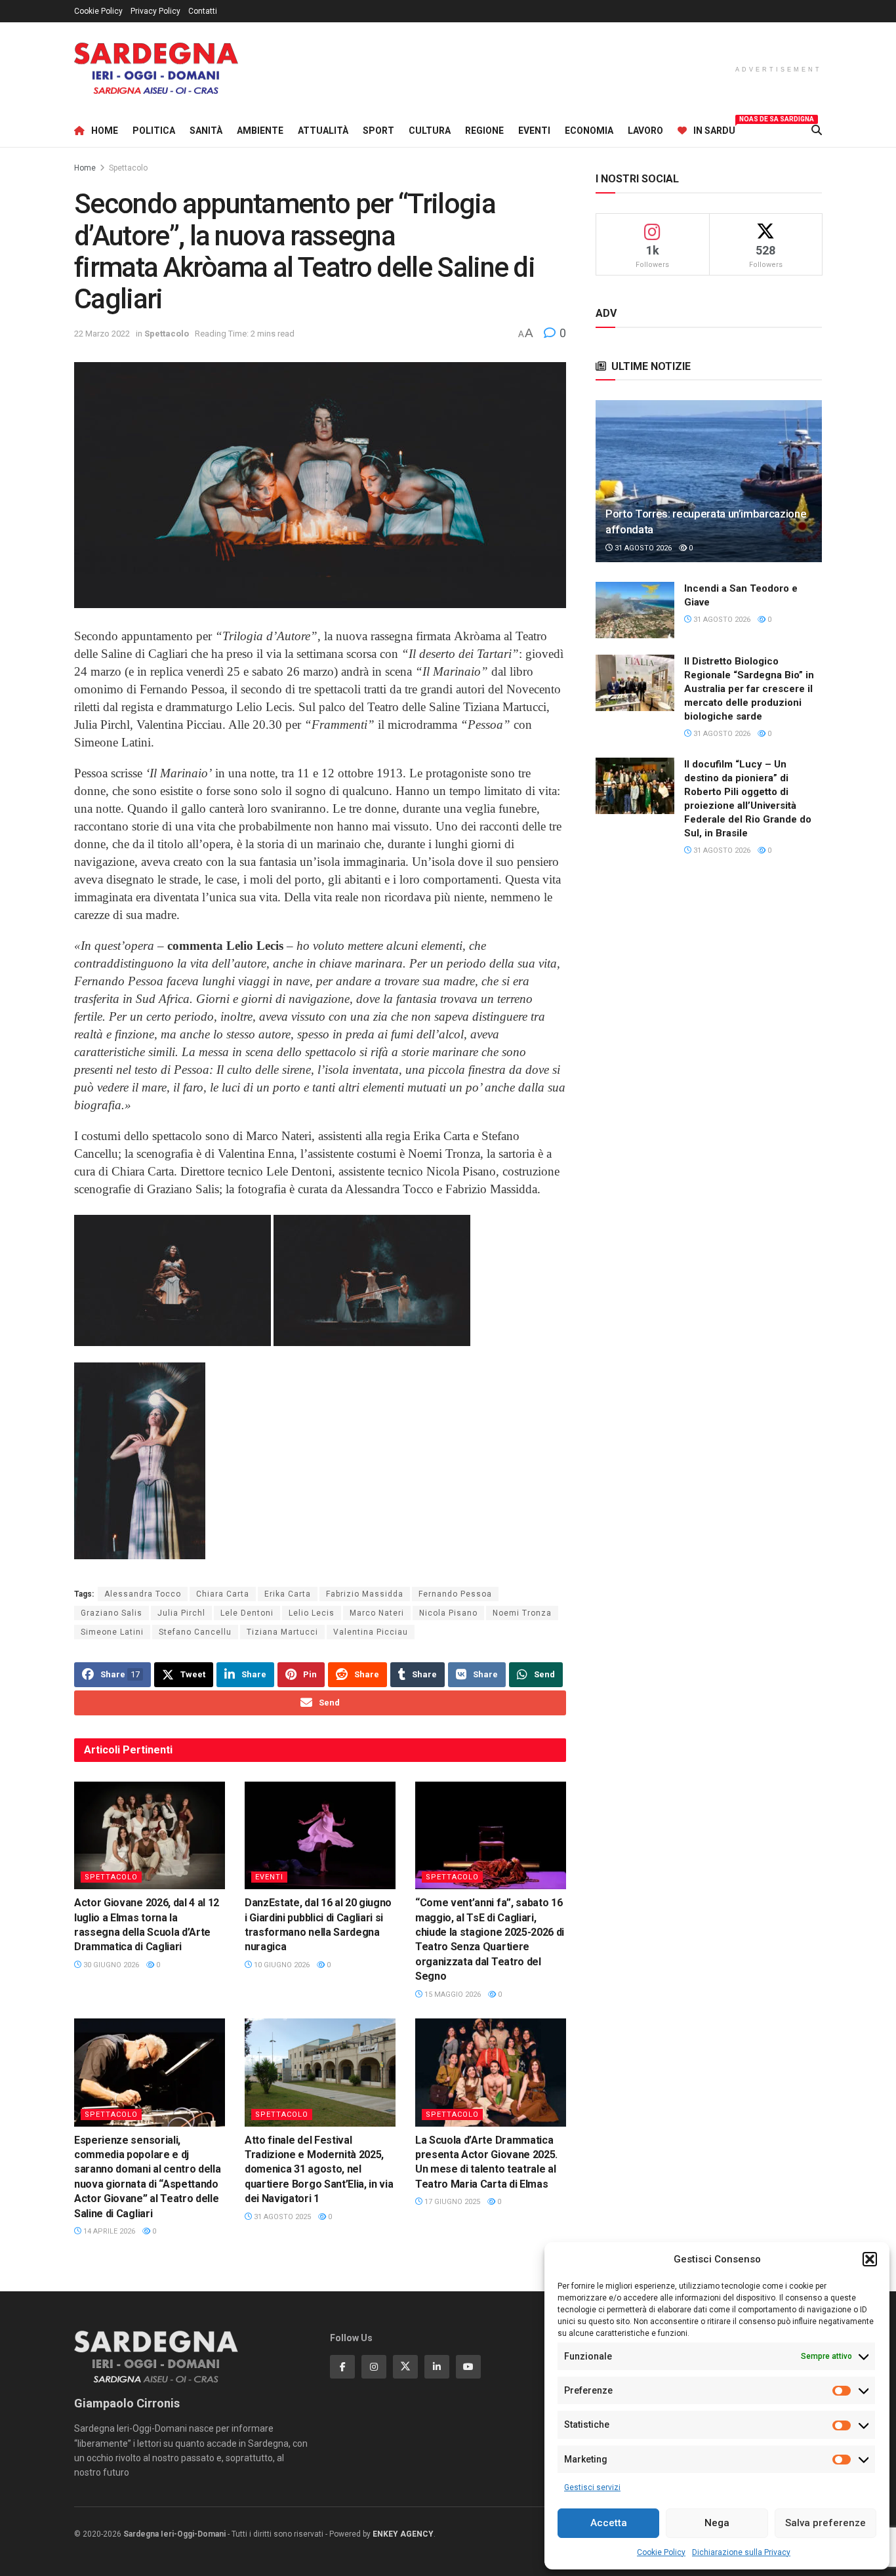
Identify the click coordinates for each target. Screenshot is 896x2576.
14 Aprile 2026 (108, 2231)
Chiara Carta (223, 1594)
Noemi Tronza (522, 1613)
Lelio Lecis (312, 1613)
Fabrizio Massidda (365, 1594)
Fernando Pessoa (455, 1594)
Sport (378, 131)
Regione (484, 131)
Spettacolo (128, 168)
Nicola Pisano (448, 1613)
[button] (870, 2259)
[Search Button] (817, 131)
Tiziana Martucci (282, 1632)
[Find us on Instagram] (374, 2367)
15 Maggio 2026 (452, 1994)
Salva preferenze (825, 2523)
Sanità (206, 131)
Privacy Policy (155, 11)
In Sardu (714, 129)
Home (105, 131)
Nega (717, 2523)
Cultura (430, 131)
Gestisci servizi (592, 2487)
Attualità (323, 131)
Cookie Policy (661, 2552)
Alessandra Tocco (143, 1594)
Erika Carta (288, 1594)
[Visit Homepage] (156, 69)
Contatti (203, 11)
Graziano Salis (112, 1613)
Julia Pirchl (181, 1613)
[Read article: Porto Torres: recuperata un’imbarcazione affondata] (709, 481)
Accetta (609, 2523)
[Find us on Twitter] (405, 2367)
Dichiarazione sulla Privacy (741, 2552)
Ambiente (260, 131)
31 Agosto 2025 (281, 2217)
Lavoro (645, 131)
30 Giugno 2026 (110, 1965)
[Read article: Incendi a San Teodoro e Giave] (635, 610)
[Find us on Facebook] (342, 2367)
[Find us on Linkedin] (437, 2367)
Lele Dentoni (247, 1613)
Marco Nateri (377, 1613)
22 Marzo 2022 (102, 334)
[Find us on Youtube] (468, 2367)
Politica (154, 131)
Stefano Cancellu (195, 1632)
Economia (589, 131)
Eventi (534, 131)
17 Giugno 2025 (451, 2202)
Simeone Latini (112, 1632)
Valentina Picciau (371, 1632)
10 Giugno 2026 (281, 1965)
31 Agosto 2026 (642, 548)
